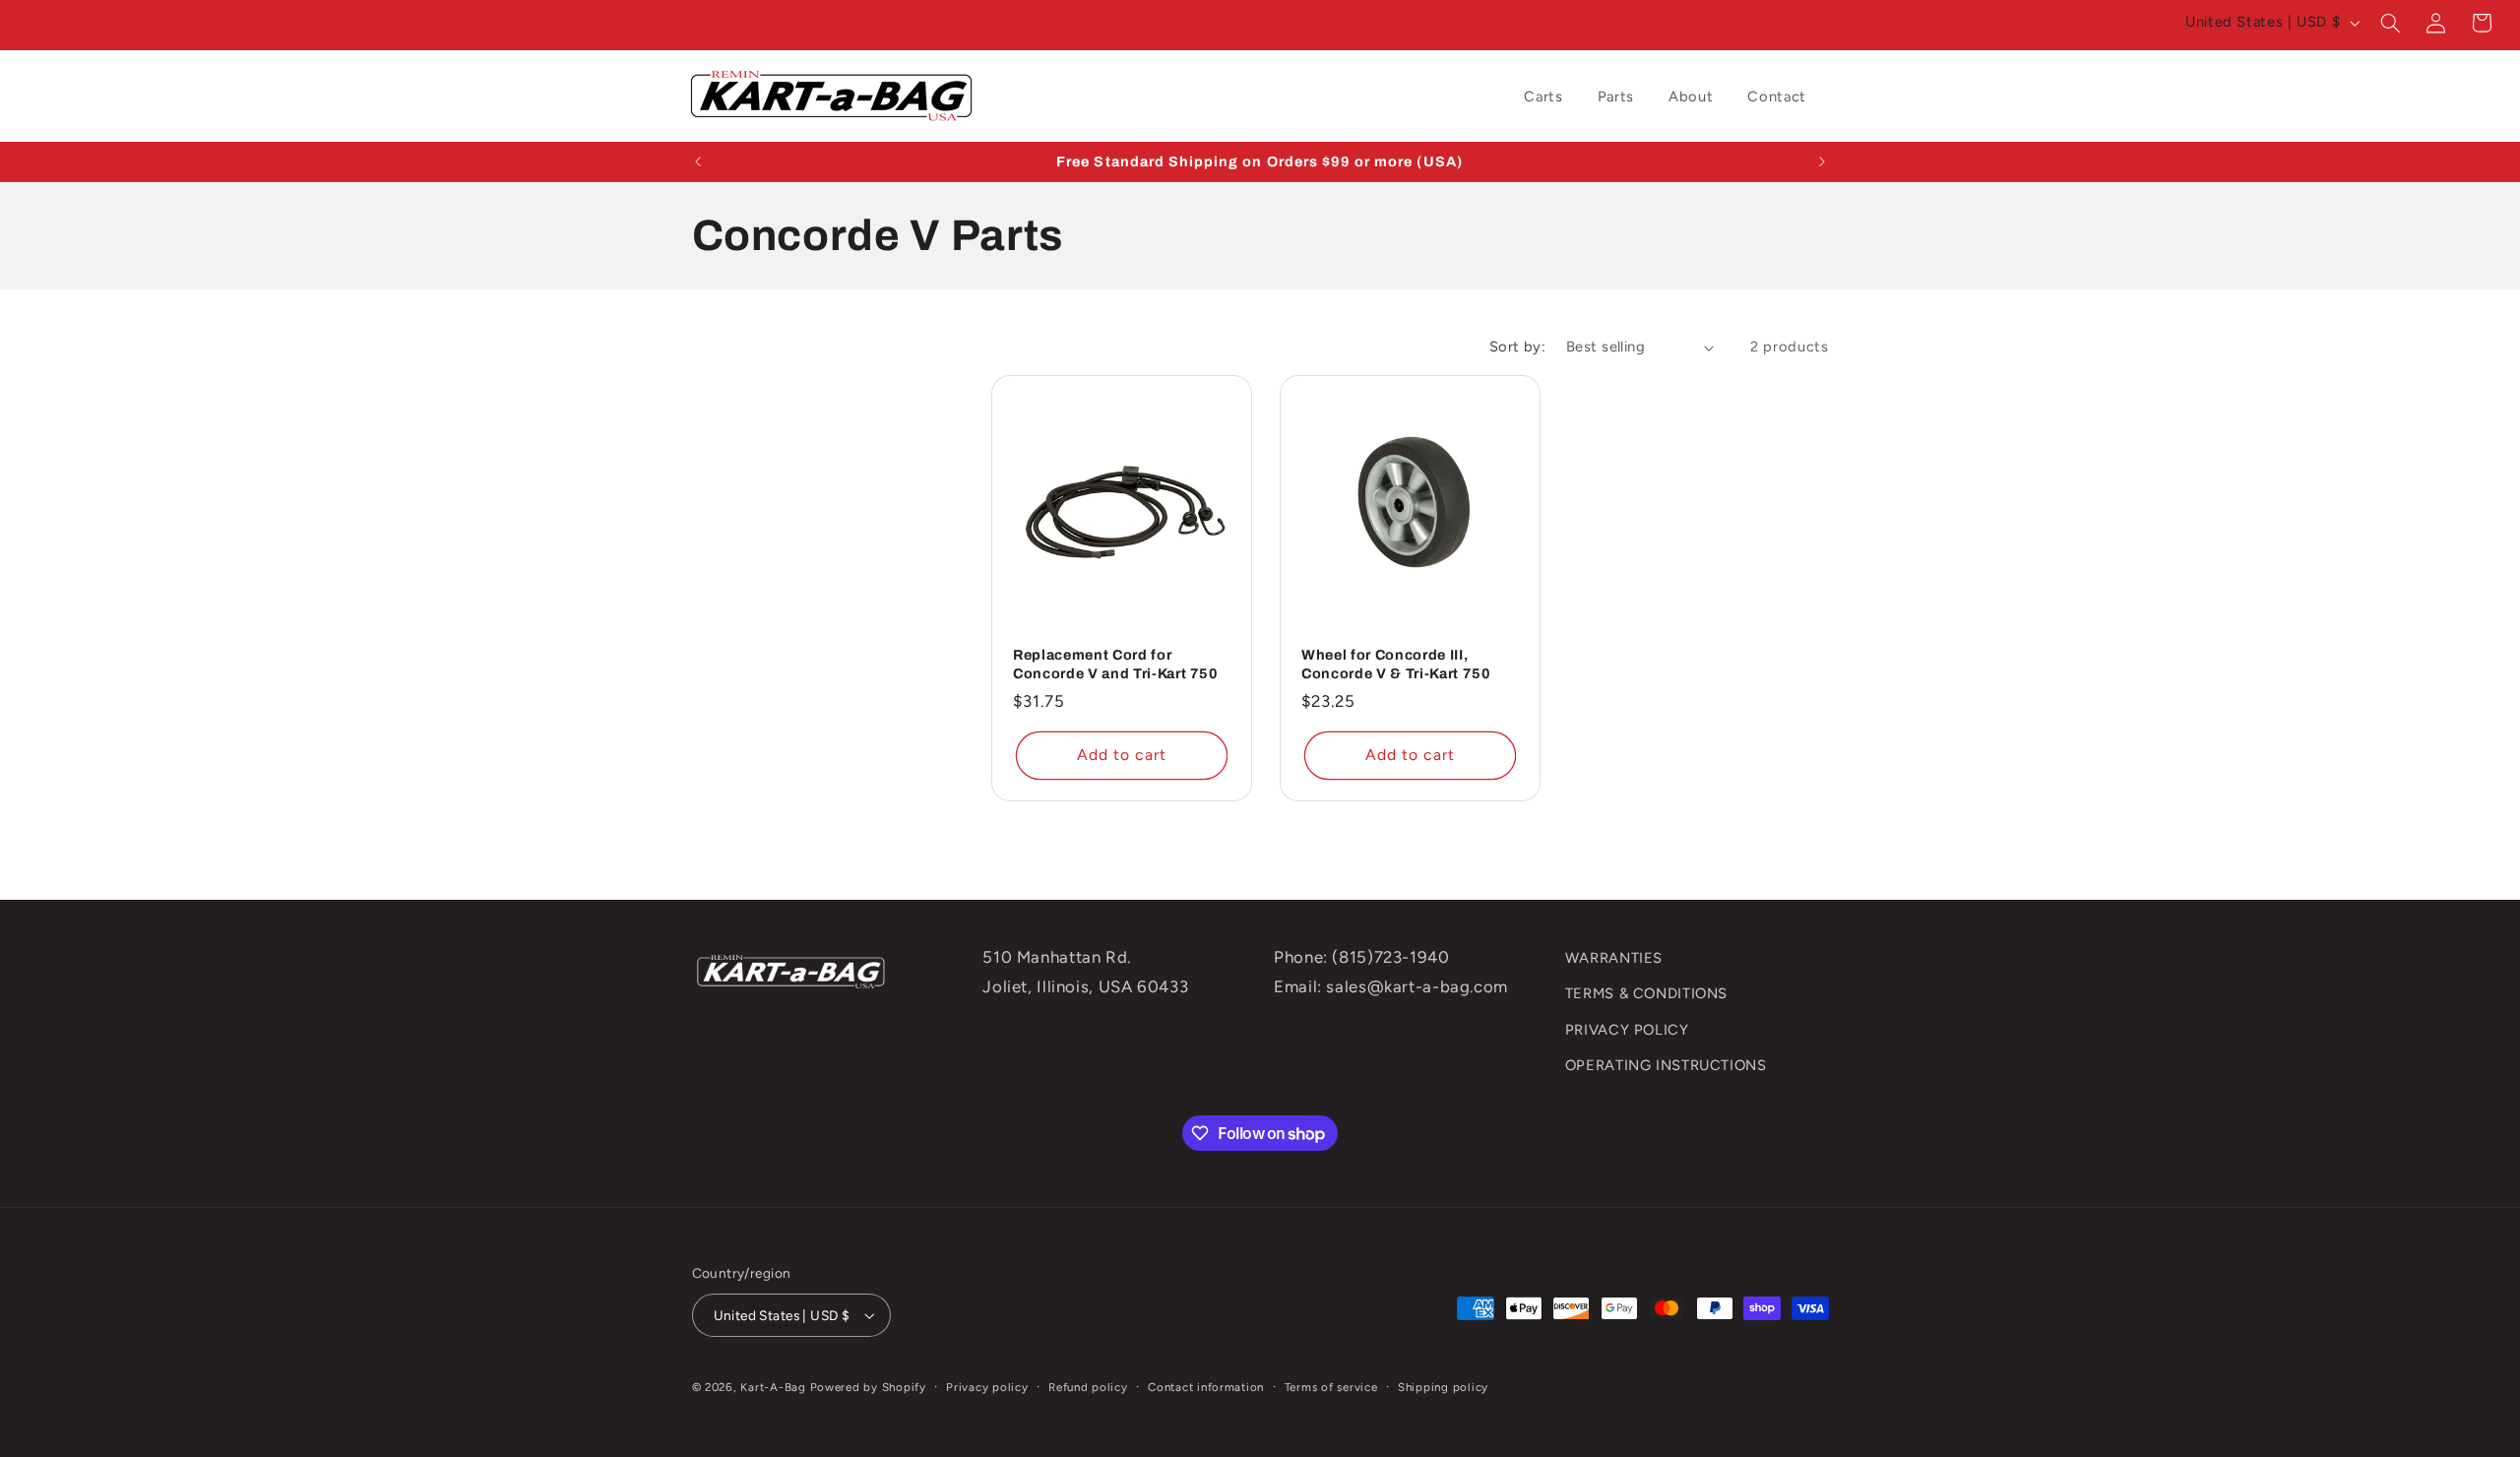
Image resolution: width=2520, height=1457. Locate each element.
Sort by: (1517, 347)
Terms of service (1331, 1387)
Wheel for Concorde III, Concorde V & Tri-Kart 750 (1396, 664)
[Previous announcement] (698, 161)
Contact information (1206, 1387)
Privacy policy (987, 1387)
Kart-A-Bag (773, 1387)
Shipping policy (1443, 1387)
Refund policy (1088, 1387)
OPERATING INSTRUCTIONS (1666, 1065)
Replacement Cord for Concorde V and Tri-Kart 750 (1116, 664)
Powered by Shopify (868, 1387)
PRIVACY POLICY (1627, 1030)
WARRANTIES (1614, 958)
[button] (2391, 23)
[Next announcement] (1822, 161)
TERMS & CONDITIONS (1646, 994)
